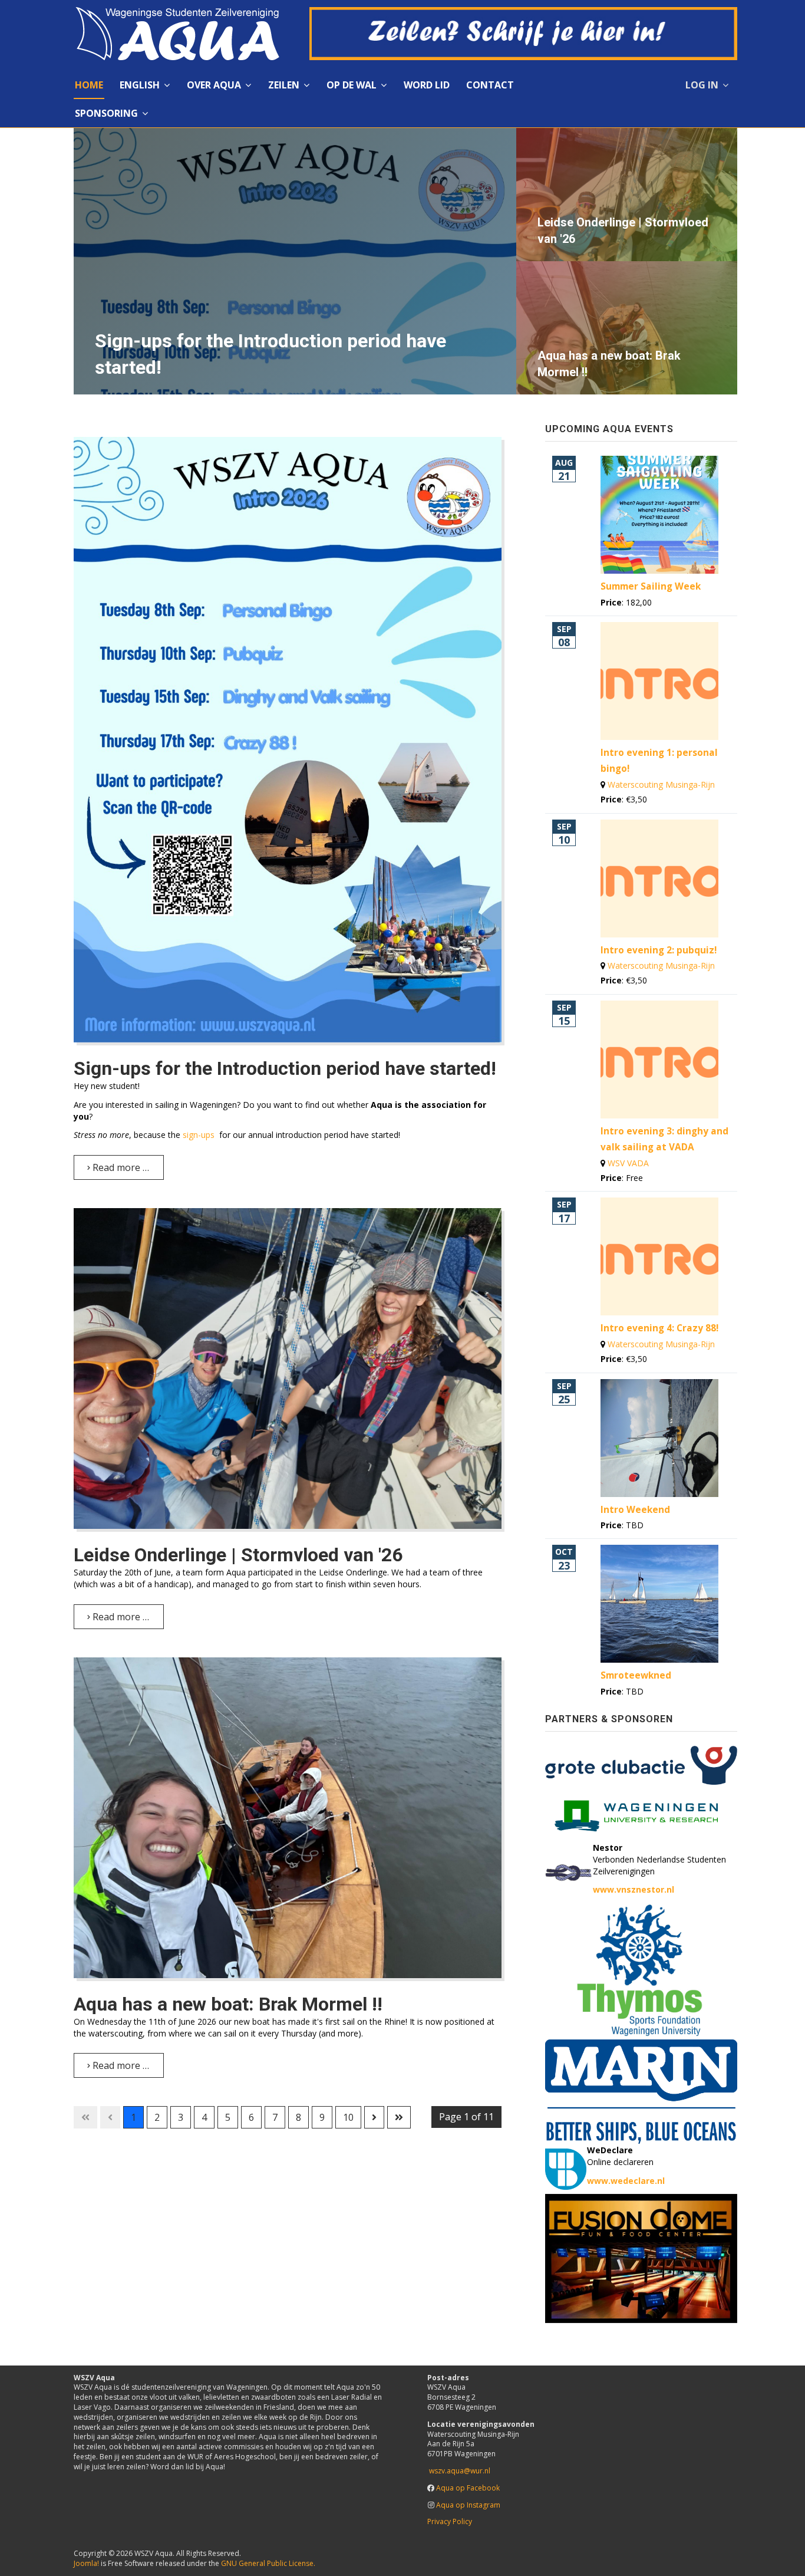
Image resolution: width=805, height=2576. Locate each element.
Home (89, 85)
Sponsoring (106, 113)
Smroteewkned (636, 1675)
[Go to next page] (374, 2117)
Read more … (120, 1167)
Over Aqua (214, 85)
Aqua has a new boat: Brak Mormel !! (228, 2004)
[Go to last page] (399, 2117)
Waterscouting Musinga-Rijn (661, 784)
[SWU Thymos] (641, 1970)
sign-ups (200, 1135)
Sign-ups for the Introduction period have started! (285, 1068)
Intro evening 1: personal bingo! (659, 761)
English (140, 85)
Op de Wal (352, 85)
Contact (490, 85)
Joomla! (86, 2563)
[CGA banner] (641, 1764)
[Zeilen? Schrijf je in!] (523, 32)
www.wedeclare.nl (626, 2181)
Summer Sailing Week (651, 586)
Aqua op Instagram (468, 2505)
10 (348, 2117)
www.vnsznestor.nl (634, 1889)
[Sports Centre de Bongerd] (641, 1812)
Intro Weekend (635, 1510)
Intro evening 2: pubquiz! (659, 950)
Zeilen (284, 85)
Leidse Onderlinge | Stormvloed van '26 (238, 1555)
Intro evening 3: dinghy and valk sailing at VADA (664, 1139)
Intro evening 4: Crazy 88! (659, 1328)
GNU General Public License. (268, 2563)
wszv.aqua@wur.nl (460, 2471)
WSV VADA (628, 1163)
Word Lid (427, 85)
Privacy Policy (450, 2521)
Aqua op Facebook (468, 2488)
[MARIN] (641, 2090)
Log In (702, 85)
